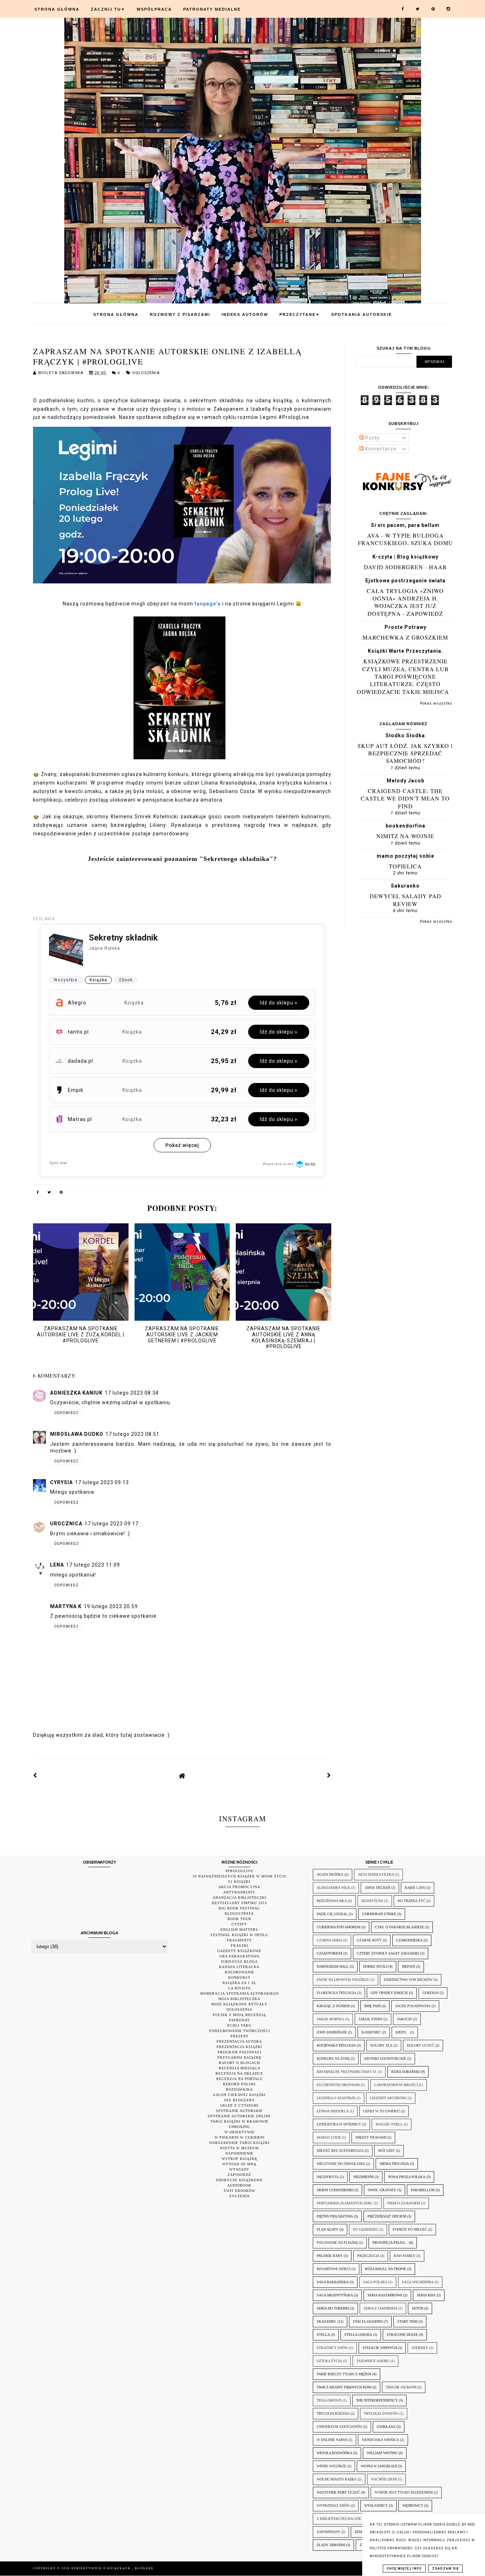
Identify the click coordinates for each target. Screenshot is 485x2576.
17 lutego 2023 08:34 (132, 1393)
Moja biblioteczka (239, 1999)
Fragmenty (239, 1940)
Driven (408, 1966)
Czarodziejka (409, 1940)
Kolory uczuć (421, 2045)
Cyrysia (61, 1482)
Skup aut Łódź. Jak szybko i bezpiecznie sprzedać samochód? (405, 753)
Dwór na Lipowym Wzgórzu (343, 1980)
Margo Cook (329, 2137)
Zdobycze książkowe (239, 2180)
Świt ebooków (239, 2191)
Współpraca (154, 9)
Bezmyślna (372, 1901)
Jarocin (404, 2019)
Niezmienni (363, 2177)
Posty (372, 438)
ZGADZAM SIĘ (445, 2569)
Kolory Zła (381, 2045)
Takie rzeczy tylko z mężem (344, 2374)
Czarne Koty (369, 1940)
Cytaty (239, 1924)
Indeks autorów (245, 314)
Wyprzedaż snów (333, 2505)
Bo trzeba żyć (412, 1901)
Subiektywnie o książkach (102, 2568)
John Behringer (332, 2032)
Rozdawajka (239, 2089)
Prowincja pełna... (390, 2243)
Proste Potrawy (405, 627)
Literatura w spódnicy (339, 2124)
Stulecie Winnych (380, 2348)
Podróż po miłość (410, 2229)
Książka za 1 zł (239, 1983)
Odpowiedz (66, 1413)
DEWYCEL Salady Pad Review (405, 900)
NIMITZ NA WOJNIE (405, 836)
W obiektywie (239, 2132)
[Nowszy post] (35, 1775)
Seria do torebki (333, 2308)
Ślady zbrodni (331, 2545)
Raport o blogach (239, 2063)
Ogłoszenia (146, 373)
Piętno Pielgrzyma (335, 2216)
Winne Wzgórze (331, 2466)
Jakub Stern (370, 2019)
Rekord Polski (239, 2084)
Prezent (239, 2036)
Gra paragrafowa (239, 1956)
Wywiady (239, 2169)
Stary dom (407, 2321)
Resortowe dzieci (334, 2269)
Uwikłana (386, 2427)
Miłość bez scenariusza (340, 2151)
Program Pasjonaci (239, 2052)
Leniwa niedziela (333, 2111)
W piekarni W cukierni (239, 2137)
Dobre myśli (375, 1966)
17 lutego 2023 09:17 (111, 1524)
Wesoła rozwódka (334, 2453)
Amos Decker (377, 1888)
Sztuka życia (329, 2361)
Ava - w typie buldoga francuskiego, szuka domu (405, 539)
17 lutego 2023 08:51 (132, 1434)
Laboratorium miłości (396, 2085)
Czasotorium (329, 1953)
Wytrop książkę (239, 2159)
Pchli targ (239, 2025)
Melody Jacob (405, 781)
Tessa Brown (329, 2400)
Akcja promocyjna (239, 1887)
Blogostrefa (239, 1914)
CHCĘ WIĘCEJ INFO (404, 2569)
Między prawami (371, 2137)
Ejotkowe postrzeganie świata (405, 581)
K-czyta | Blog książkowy (405, 557)
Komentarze (380, 449)
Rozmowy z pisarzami (180, 314)
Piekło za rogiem (404, 2203)
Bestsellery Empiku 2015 (239, 1903)
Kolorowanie (239, 1972)
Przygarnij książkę (239, 2057)
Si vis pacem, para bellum (405, 525)
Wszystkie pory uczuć (338, 2492)
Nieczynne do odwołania (341, 2164)
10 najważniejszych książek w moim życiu (239, 1876)
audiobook (239, 2185)
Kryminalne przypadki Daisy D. (347, 2072)
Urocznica (66, 1524)
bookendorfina (405, 826)
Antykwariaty (239, 1892)
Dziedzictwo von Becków (408, 1980)
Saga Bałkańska (333, 2282)
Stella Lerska (358, 2335)
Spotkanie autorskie (239, 2111)
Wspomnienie (239, 2153)
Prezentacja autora (239, 2041)
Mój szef (386, 2151)
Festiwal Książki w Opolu (239, 1935)
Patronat (239, 2020)
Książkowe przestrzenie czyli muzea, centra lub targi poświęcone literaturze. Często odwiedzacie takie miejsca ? (405, 676)
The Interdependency (377, 2400)
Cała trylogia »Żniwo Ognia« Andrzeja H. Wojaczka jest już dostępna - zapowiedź (405, 602)
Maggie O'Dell (389, 2124)
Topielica (405, 866)
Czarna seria (329, 1940)
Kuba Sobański (405, 2072)
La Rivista (239, 1988)
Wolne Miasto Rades (337, 2479)
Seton (418, 2308)
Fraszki (239, 1946)
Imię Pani (372, 2006)
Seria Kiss (426, 2295)
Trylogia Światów (381, 2413)
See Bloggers (239, 2100)
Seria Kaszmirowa (385, 2295)
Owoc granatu (382, 2190)
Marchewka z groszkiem (405, 637)
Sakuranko (405, 886)
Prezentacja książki (239, 2047)
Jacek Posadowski (413, 2006)
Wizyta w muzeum (239, 2148)
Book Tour (239, 1919)
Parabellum (423, 2190)
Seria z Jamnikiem (380, 2308)
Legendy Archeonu (388, 2098)
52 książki (239, 1882)
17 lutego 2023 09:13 (102, 1482)
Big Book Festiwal (239, 1908)
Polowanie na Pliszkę (337, 2243)
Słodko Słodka (405, 735)
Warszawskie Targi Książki (239, 2143)
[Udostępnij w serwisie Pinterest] (61, 1193)
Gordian (430, 1993)
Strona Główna (57, 9)
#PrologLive (239, 1871)
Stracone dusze (402, 2335)
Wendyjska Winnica (380, 2440)
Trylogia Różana (333, 2413)
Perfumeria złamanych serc (345, 2203)
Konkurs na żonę (333, 2058)
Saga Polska (375, 2282)
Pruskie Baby (330, 2256)
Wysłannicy (376, 2505)
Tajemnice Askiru (373, 2361)
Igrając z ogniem (333, 2006)
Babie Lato (415, 1888)
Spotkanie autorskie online (239, 2116)
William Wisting (382, 2453)
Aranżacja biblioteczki (239, 1898)
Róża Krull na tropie (386, 2269)
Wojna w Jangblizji (379, 2466)
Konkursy (239, 1977)
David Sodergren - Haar (405, 567)
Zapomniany (328, 2532)
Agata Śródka (330, 1874)
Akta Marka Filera (376, 1874)
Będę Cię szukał (332, 1914)
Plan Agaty (328, 2229)
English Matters (239, 1930)
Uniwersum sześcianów (339, 2427)
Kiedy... (402, 2032)
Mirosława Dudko (77, 1434)
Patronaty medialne (212, 9)
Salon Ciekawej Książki (239, 2095)
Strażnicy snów (332, 2348)
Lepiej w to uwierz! (382, 2111)
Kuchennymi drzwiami (338, 2085)
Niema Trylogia (394, 2164)
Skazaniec (327, 2321)
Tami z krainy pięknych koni (344, 2387)
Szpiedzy (420, 2348)
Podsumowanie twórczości (239, 2031)
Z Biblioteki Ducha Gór (339, 2519)
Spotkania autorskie (362, 314)
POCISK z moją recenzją (239, 2015)
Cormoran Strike (379, 1914)
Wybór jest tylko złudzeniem (404, 2492)
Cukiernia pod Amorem (339, 1927)
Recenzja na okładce (239, 2073)
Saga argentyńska (335, 2295)
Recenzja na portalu (239, 2079)
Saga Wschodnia (418, 2282)
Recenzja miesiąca (239, 2068)
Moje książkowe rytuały (239, 2004)
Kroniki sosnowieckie (385, 2058)
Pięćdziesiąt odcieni (387, 2216)
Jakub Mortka (330, 2019)
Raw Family (405, 2256)
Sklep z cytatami (239, 2105)
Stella (323, 2335)
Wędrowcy (413, 2505)
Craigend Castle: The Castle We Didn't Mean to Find (405, 798)
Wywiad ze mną (239, 2164)
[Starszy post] (329, 1775)
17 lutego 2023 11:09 (93, 1565)
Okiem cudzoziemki (335, 2190)
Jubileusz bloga (239, 1961)
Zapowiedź (239, 2175)
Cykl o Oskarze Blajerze (399, 1927)
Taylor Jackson (401, 2387)
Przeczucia (368, 2256)
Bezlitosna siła (332, 1901)
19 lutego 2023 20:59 (111, 1606)
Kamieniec (371, 2032)
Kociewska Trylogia (336, 2045)
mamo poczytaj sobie (405, 856)
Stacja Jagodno (368, 2321)
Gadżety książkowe (239, 1951)
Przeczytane (300, 314)
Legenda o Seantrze (336, 2098)
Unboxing (239, 2127)
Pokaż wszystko (436, 703)
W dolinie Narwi (332, 2440)
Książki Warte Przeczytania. (405, 651)
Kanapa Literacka (239, 1967)
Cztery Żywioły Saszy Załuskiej (388, 1953)
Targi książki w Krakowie (239, 2121)
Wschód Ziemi (384, 2479)
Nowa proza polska (407, 2177)
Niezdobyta (328, 2177)
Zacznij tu (108, 9)
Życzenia (239, 2196)
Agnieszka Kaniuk (76, 1393)
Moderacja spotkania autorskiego (239, 1993)
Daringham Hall (333, 1966)
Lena (57, 1565)
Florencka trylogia (336, 1993)
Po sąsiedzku (366, 2229)
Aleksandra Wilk (333, 1888)
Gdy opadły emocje (389, 1993)
